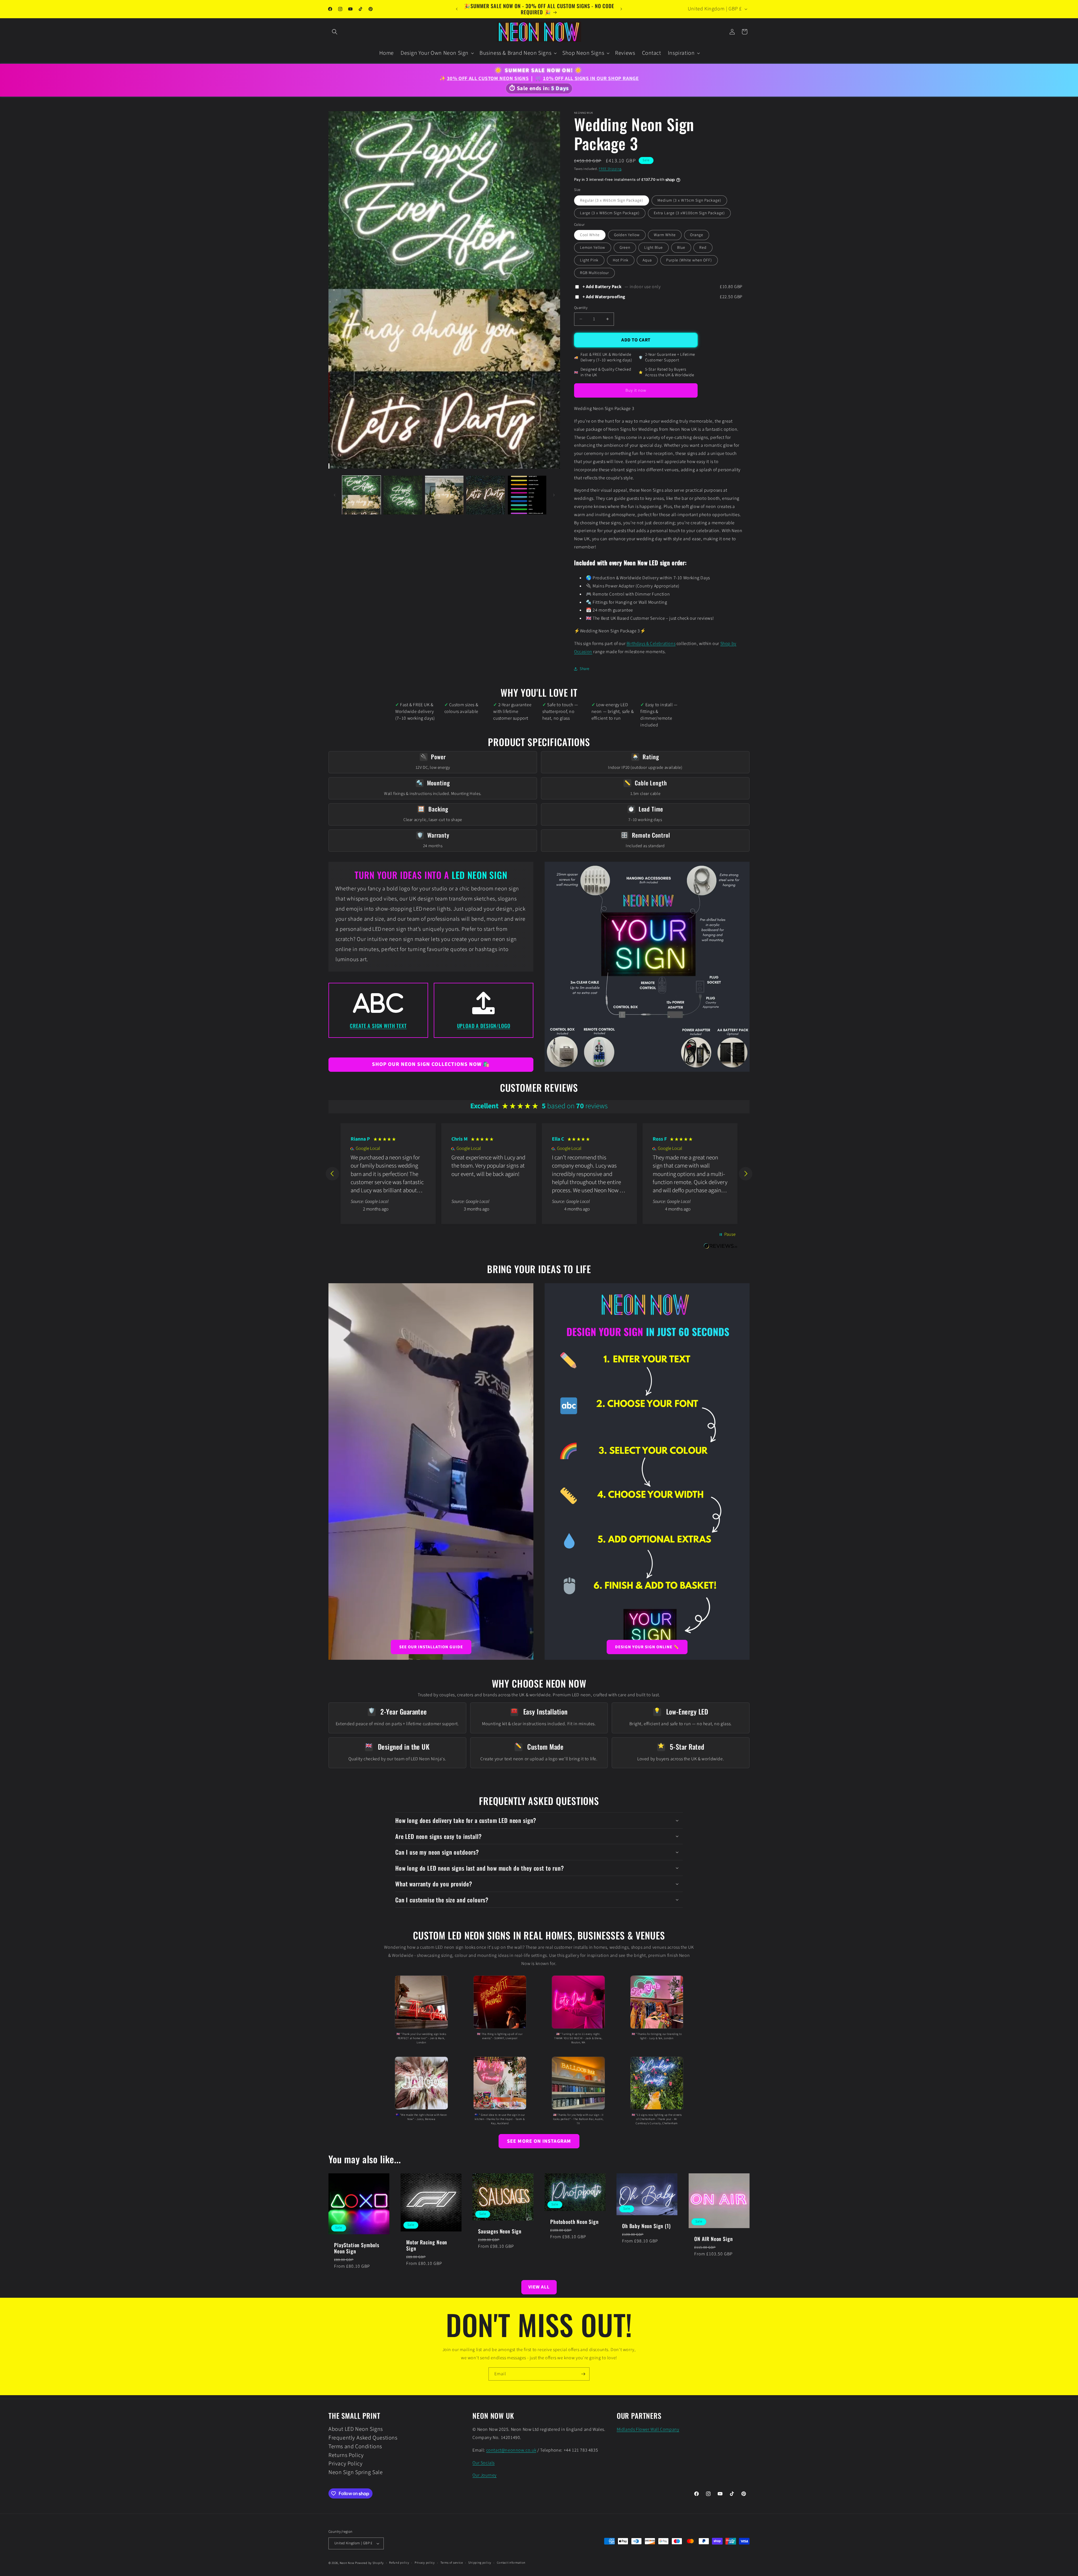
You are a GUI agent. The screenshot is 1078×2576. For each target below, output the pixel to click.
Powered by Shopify (369, 2563)
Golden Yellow (627, 235)
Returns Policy (346, 2455)
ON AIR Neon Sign (713, 2239)
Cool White (590, 235)
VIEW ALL (539, 2287)
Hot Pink (621, 260)
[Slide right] (554, 495)
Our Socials (484, 2463)
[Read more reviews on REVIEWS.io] (721, 1249)
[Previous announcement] (457, 9)
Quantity (581, 308)
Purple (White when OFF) (689, 260)
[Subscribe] (583, 2374)
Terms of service (452, 2563)
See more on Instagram (539, 2141)
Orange (697, 235)
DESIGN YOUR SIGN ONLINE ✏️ (647, 1647)
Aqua (647, 260)
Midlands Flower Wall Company (648, 2429)
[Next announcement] (621, 9)
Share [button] (585, 669)
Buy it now (636, 390)
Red (703, 248)
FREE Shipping (610, 169)
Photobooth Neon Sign (575, 2222)
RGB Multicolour (594, 273)
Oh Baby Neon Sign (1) (646, 2226)
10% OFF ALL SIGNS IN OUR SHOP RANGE (591, 78)
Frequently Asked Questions (363, 2438)
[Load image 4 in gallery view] (486, 495)
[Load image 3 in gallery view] (444, 495)
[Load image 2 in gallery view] (403, 495)
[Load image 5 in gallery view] (527, 495)
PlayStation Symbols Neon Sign (357, 2248)
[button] (335, 32)
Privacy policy (425, 2563)
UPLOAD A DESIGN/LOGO (484, 1026)
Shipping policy (480, 2563)
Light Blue (654, 248)
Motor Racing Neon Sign (427, 2245)
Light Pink (589, 260)
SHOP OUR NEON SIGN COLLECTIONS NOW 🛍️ (431, 1064)
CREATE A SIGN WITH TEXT (378, 1026)
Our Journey (485, 2475)
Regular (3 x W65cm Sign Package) (612, 200)
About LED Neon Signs (356, 2430)
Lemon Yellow (593, 248)
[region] (539, 1174)
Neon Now (347, 2563)
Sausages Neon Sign (500, 2231)
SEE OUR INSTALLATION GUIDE (431, 1647)
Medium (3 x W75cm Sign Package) (689, 200)
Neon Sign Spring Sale (356, 2472)
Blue (681, 248)
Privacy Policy (345, 2464)
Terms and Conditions (355, 2447)
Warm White (665, 235)
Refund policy (399, 2563)
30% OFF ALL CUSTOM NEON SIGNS (488, 78)
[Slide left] (335, 495)
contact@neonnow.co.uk (511, 2450)
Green (625, 248)
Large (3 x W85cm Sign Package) (610, 213)
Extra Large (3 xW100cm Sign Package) (689, 213)
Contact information (511, 2563)
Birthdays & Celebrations (651, 644)
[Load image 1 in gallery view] (361, 495)
